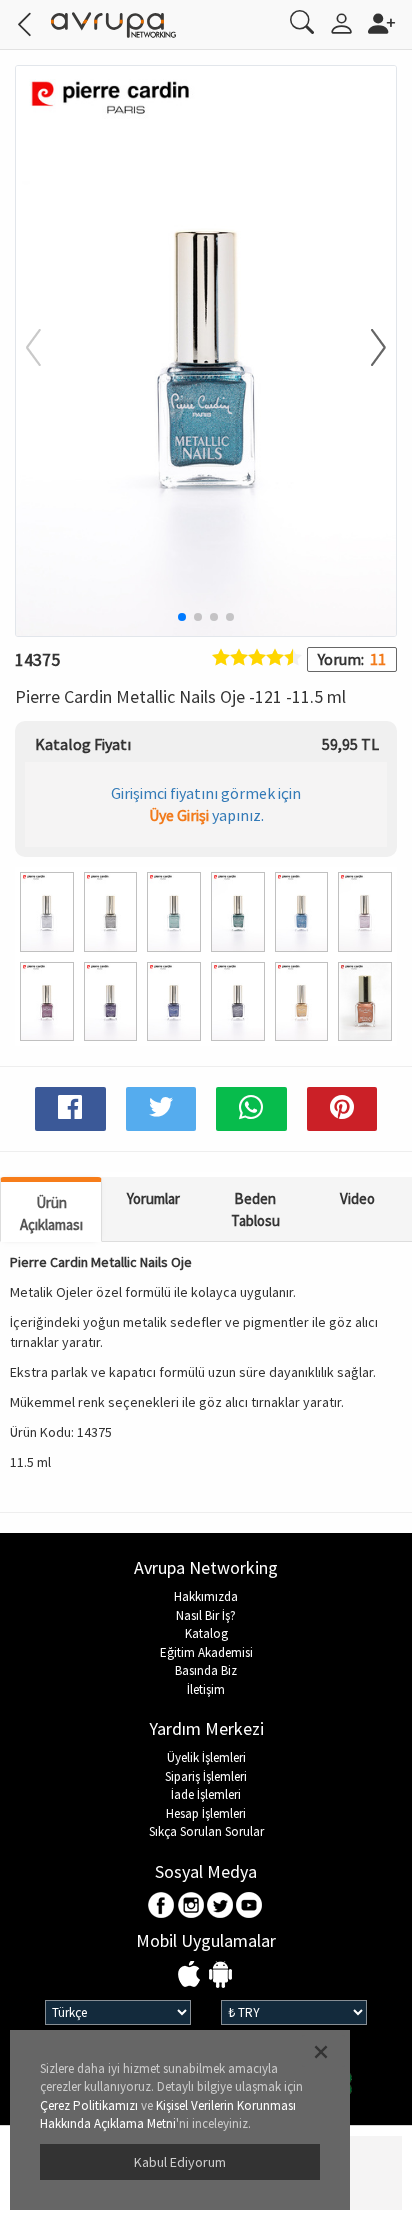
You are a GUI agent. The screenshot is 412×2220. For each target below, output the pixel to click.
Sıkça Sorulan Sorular (206, 1831)
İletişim (206, 1689)
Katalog (206, 1633)
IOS (191, 1975)
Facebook (162, 1906)
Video (357, 1198)
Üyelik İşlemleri (206, 1757)
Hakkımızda (206, 1596)
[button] (366, 349)
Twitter (220, 1906)
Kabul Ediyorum (180, 2162)
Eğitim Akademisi (206, 1652)
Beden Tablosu (255, 1209)
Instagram (191, 1906)
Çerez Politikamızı (89, 2105)
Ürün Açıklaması (51, 1213)
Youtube (249, 1906)
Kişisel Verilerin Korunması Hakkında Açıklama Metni (168, 2115)
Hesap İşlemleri (206, 1813)
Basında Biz (206, 1670)
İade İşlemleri (206, 1794)
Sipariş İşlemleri (206, 1776)
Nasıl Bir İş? (206, 1615)
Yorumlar (153, 1198)
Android (220, 1975)
